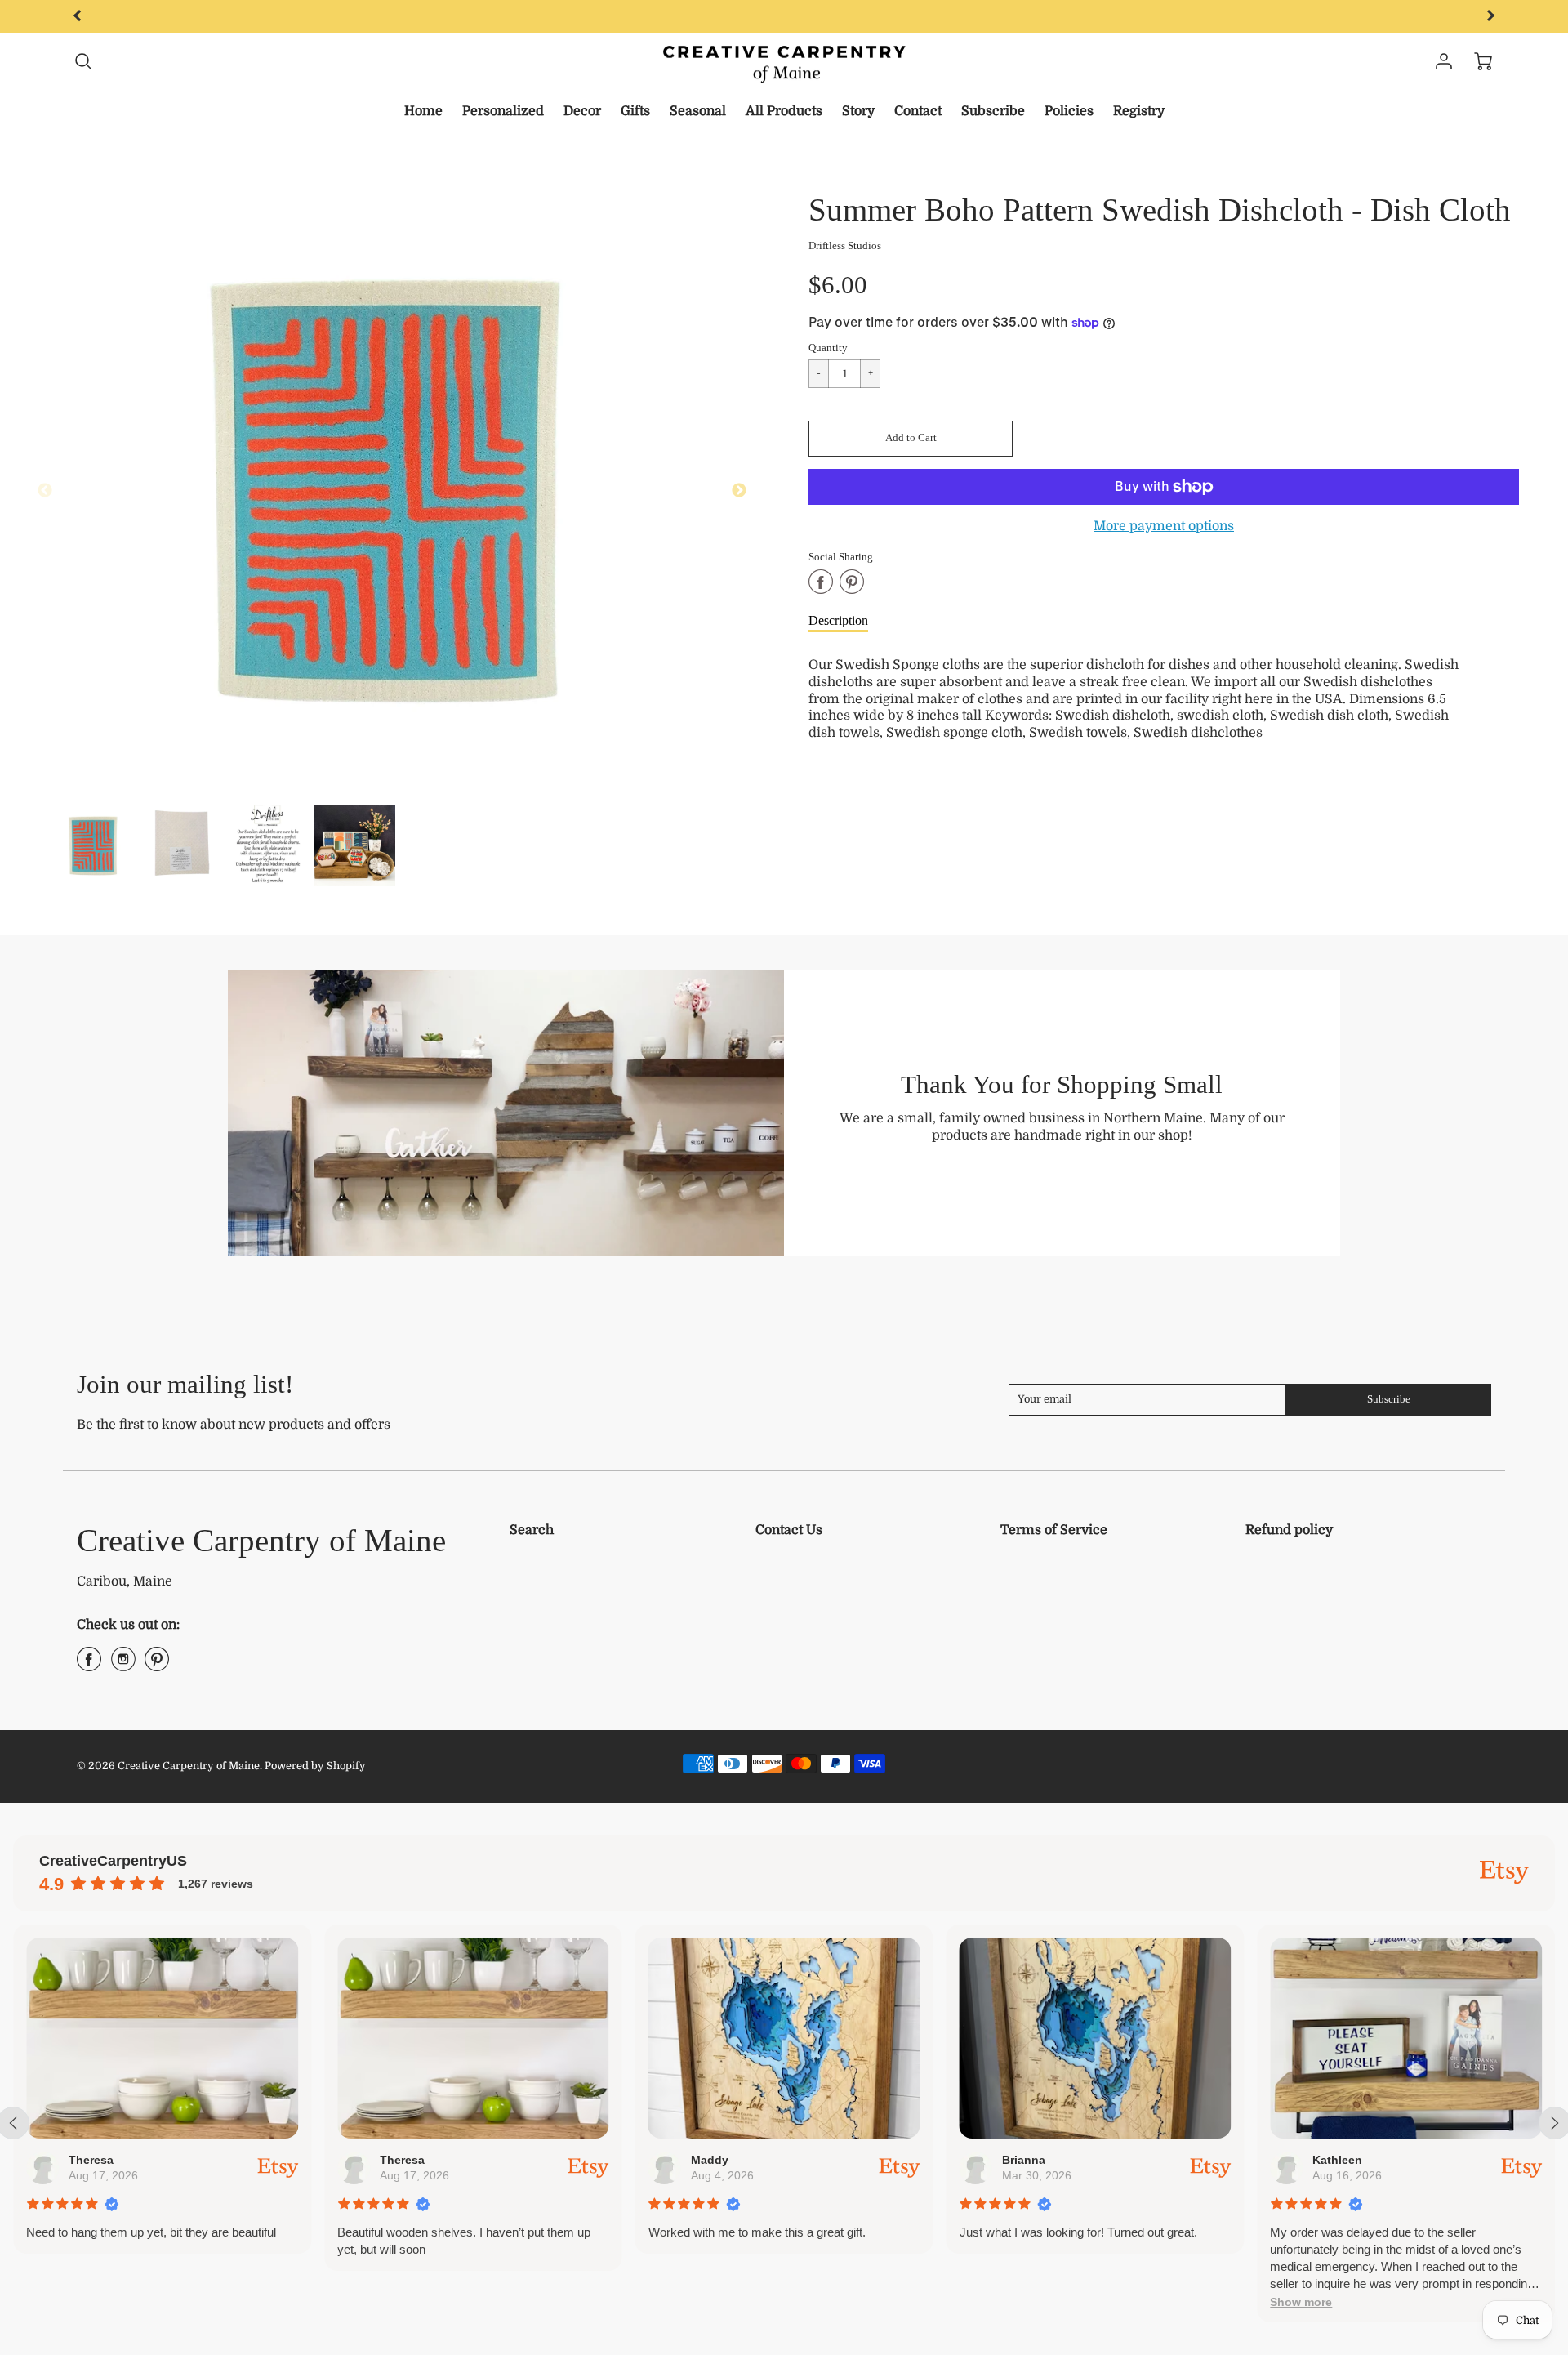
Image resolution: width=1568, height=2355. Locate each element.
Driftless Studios (845, 246)
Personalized (503, 111)
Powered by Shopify (315, 1766)
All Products (784, 111)
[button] (911, 439)
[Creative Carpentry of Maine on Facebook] (89, 1666)
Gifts (635, 111)
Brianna (1023, 2160)
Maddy (709, 2160)
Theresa (91, 2160)
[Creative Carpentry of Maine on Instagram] (123, 1666)
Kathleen (1337, 2160)
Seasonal (698, 111)
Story (858, 111)
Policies (1069, 111)
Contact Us (789, 1530)
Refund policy (1289, 1530)
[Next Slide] (739, 491)
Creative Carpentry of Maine (261, 1540)
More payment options (1164, 526)
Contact (918, 111)
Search (532, 1530)
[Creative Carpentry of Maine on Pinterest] (157, 1666)
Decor (582, 111)
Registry (1139, 111)
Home (423, 111)
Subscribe (993, 111)
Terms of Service (1054, 1530)
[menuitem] (423, 112)
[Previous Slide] (45, 491)
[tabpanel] (94, 845)
